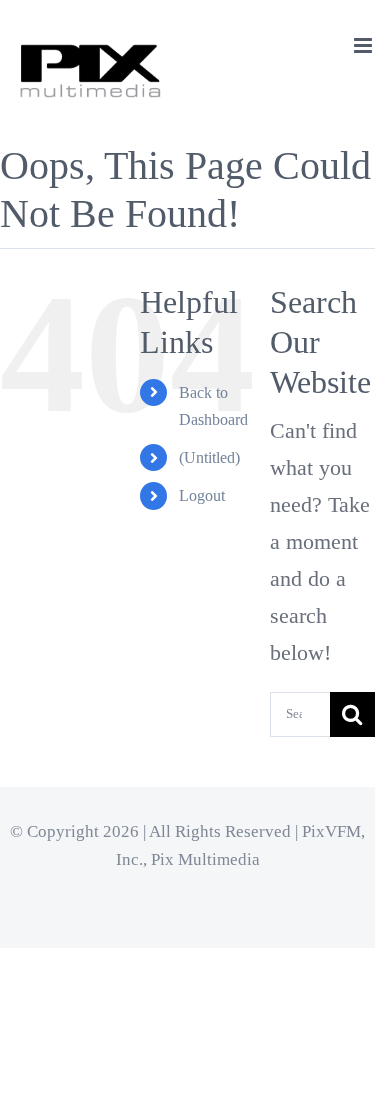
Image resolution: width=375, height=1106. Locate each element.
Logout (202, 495)
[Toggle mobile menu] (364, 45)
